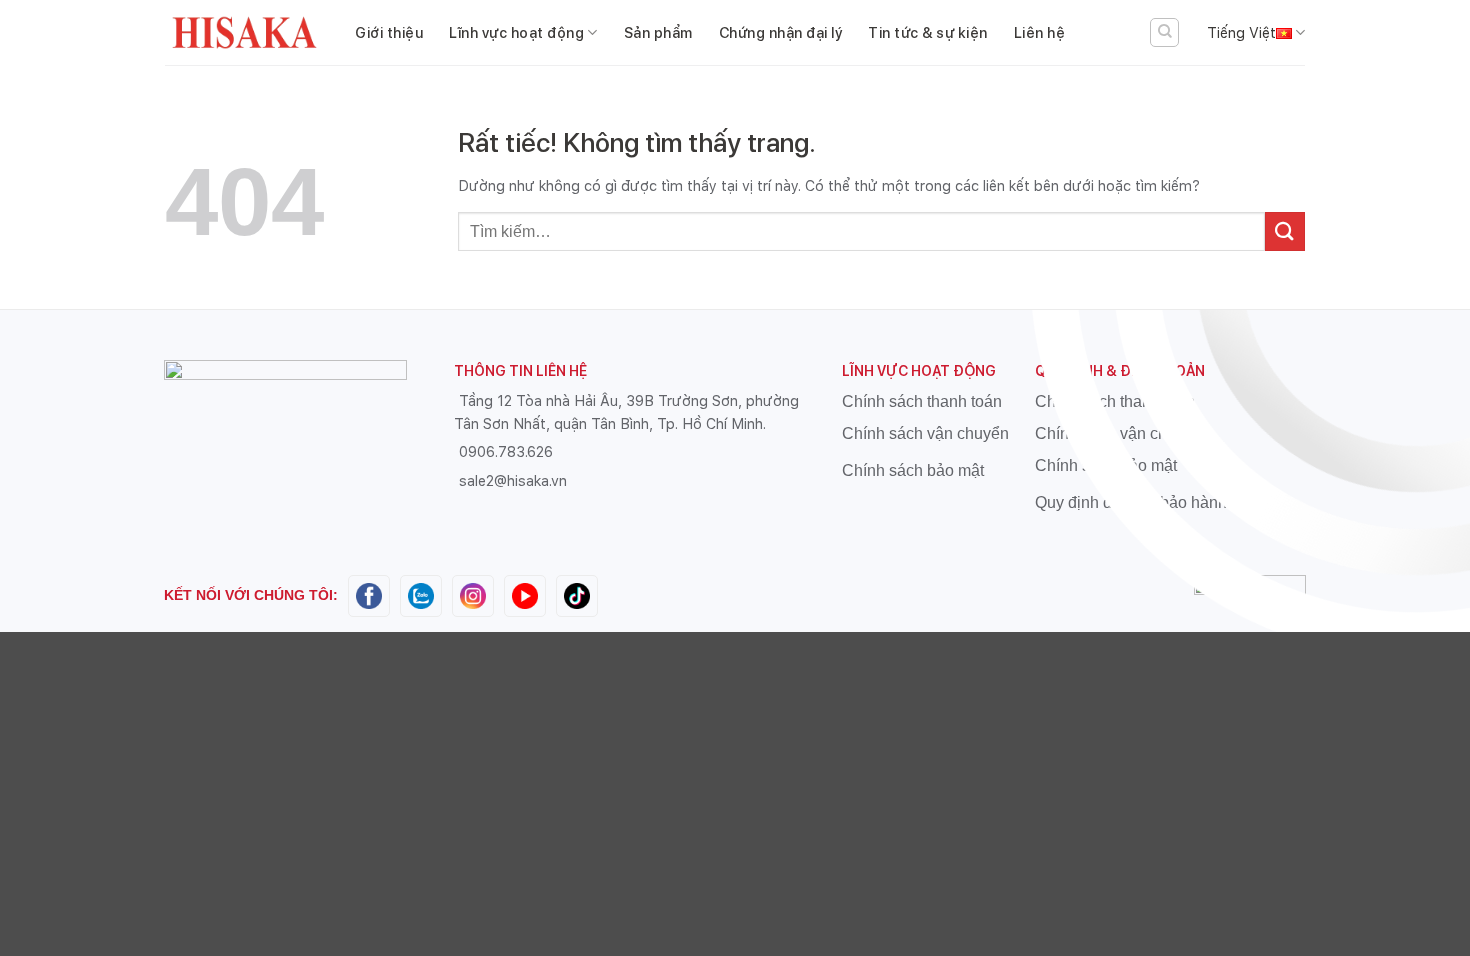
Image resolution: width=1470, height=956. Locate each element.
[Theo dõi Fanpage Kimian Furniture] (369, 594)
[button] (1164, 32)
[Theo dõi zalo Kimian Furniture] (421, 594)
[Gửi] (1285, 231)
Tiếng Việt (1241, 32)
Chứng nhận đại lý (781, 32)
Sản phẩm (658, 32)
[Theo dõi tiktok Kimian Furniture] (577, 594)
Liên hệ (1040, 32)
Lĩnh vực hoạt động (516, 32)
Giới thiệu (389, 32)
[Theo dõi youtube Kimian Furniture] (525, 594)
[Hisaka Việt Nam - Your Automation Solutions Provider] (245, 33)
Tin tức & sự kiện (928, 32)
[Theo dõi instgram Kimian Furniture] (473, 594)
